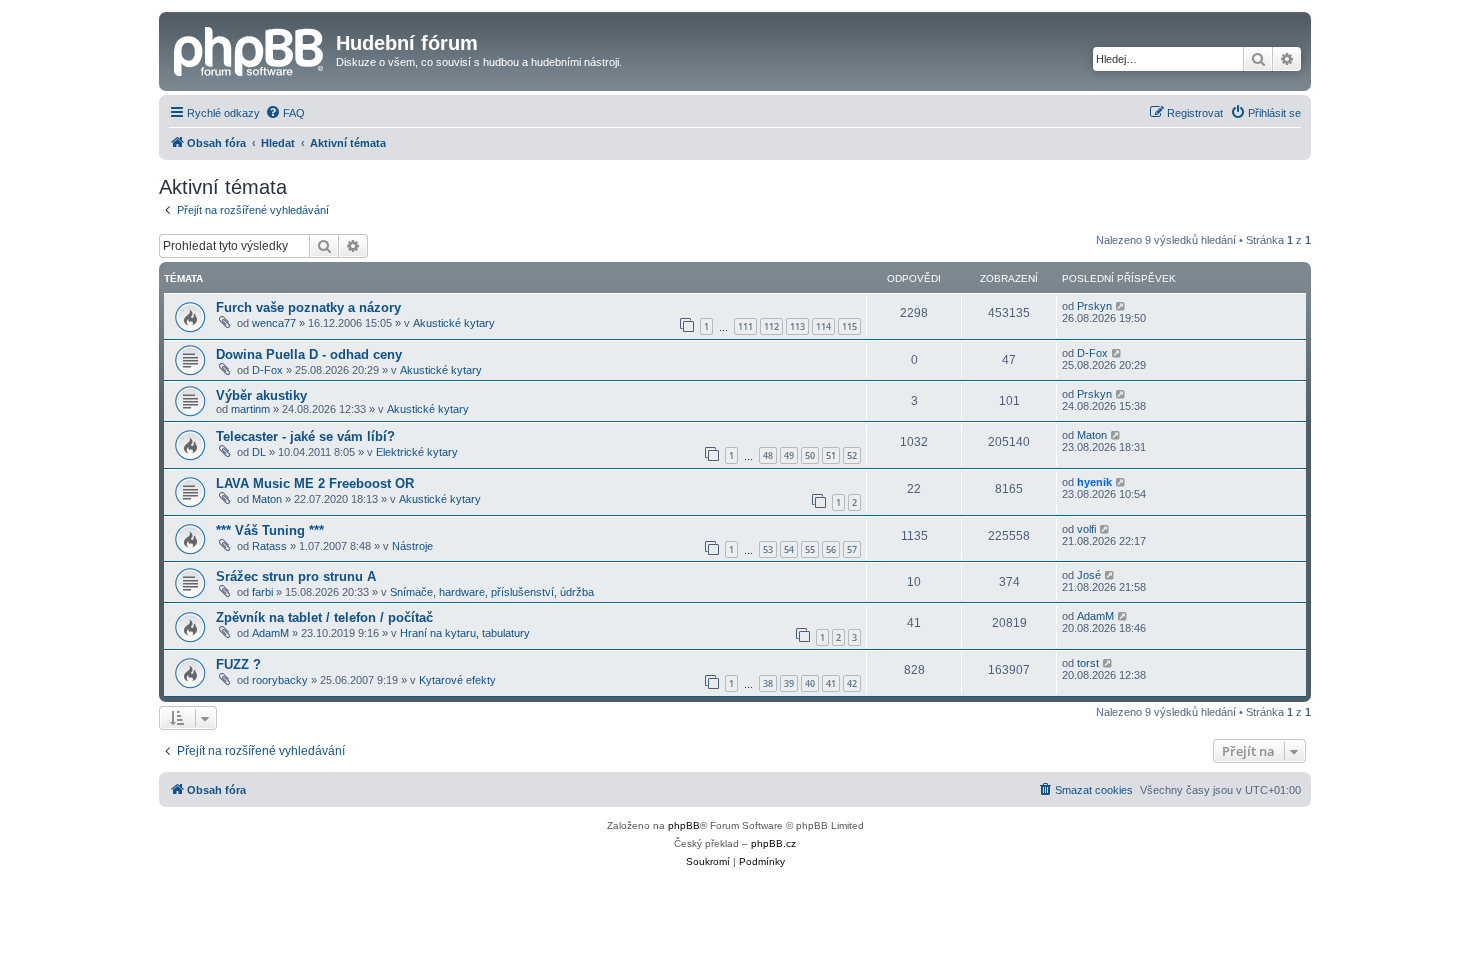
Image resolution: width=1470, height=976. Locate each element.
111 (745, 326)
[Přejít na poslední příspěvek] (1121, 306)
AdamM (270, 633)
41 (831, 683)
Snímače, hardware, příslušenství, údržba (492, 592)
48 (768, 455)
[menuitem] (285, 113)
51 (831, 455)
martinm (250, 409)
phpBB (684, 825)
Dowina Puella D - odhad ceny (309, 354)
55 (810, 549)
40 (810, 683)
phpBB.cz (773, 843)
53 (768, 549)
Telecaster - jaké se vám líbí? (305, 436)
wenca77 (274, 323)
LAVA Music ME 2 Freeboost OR (315, 483)
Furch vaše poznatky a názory (308, 307)
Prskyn (1094, 306)
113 (797, 326)
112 (771, 326)
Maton (1092, 435)
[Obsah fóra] (250, 49)
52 (852, 455)
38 (768, 683)
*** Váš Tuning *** (270, 530)
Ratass (269, 546)
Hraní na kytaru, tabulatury (465, 633)
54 (789, 549)
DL (259, 452)
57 (852, 549)
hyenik (1094, 482)
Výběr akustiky (261, 395)
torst (1088, 663)
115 (849, 326)
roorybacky (280, 680)
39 (789, 683)
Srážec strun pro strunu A (296, 576)
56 (831, 549)
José (1089, 575)
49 (789, 455)
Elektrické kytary (417, 452)
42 (852, 683)
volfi (1086, 529)
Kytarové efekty (457, 680)
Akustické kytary (454, 323)
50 (810, 455)
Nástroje (412, 546)
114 (823, 326)
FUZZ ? (238, 664)
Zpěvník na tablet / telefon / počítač (324, 617)
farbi (262, 592)
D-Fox (267, 370)
